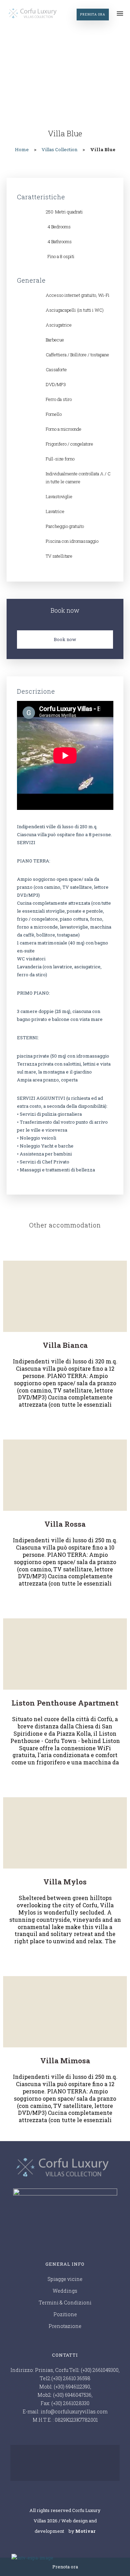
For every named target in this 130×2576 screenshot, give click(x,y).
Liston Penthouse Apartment (65, 1703)
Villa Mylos (65, 1882)
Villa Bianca (65, 1345)
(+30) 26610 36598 (71, 2378)
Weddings (65, 2291)
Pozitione (65, 2314)
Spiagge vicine (65, 2279)
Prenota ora (93, 14)
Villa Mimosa (65, 2061)
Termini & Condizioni (65, 2303)
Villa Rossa (65, 1524)
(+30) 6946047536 (72, 2395)
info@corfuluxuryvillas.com (74, 2411)
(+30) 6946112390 (72, 2387)
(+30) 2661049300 (100, 2370)
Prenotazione (65, 2326)
